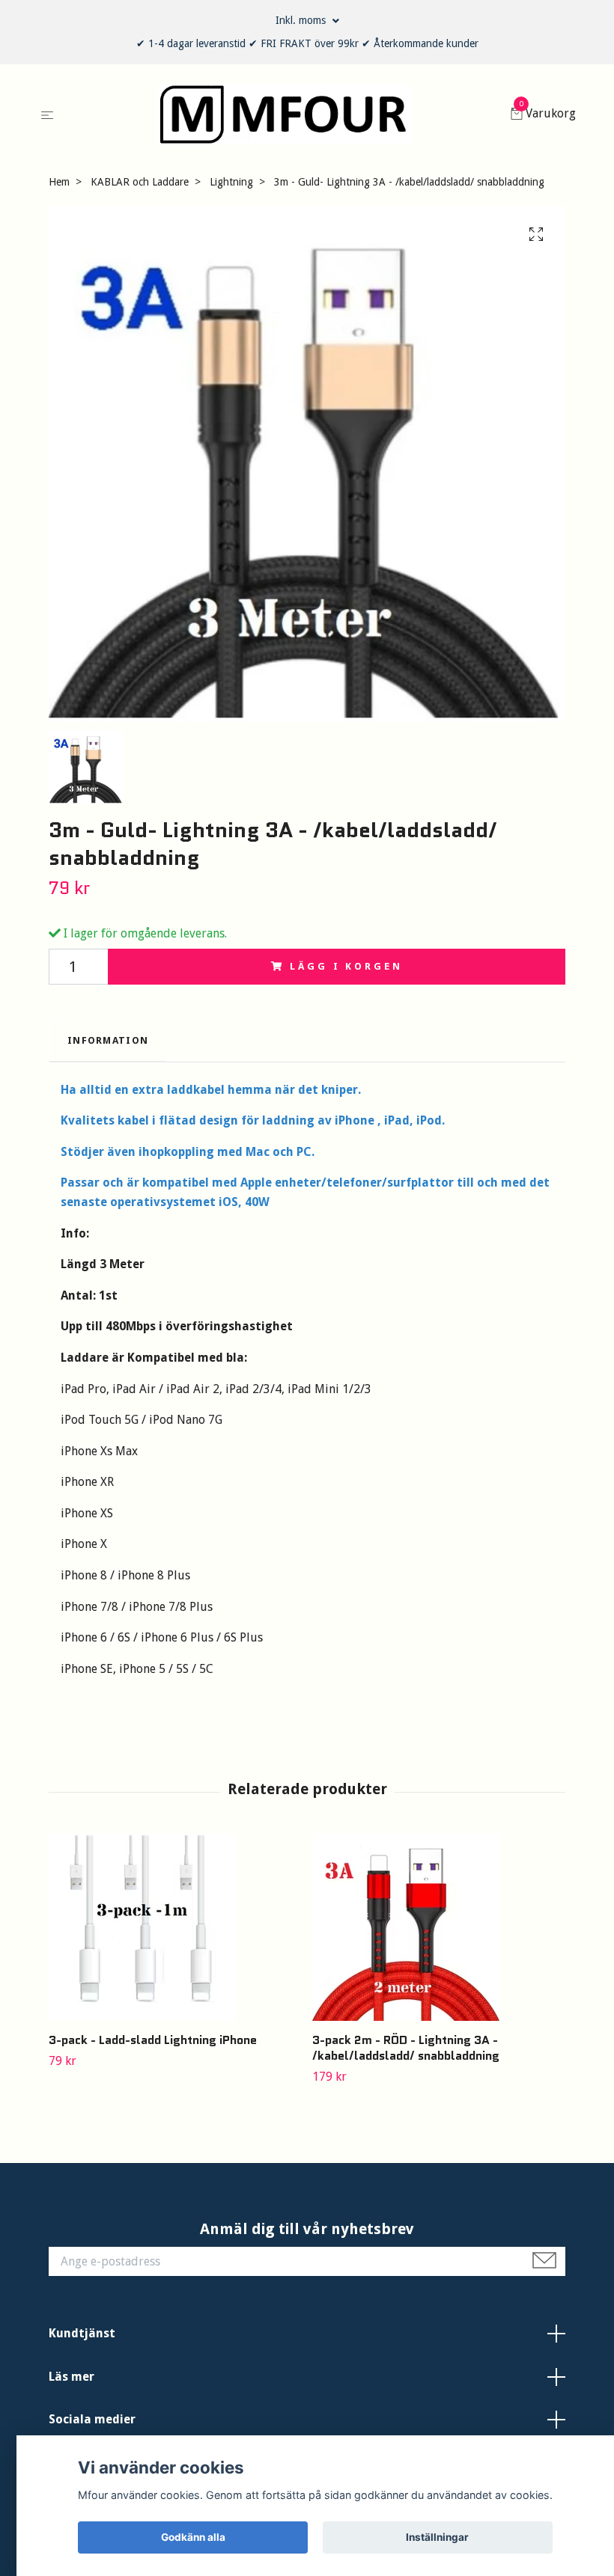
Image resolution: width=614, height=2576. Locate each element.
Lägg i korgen (346, 966)
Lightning (231, 182)
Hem (59, 182)
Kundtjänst (82, 2333)
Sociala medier (92, 2419)
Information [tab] (108, 1040)
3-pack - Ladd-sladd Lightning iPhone (153, 2040)
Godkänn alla (193, 2537)
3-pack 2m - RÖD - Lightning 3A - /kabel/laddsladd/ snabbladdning (406, 2048)
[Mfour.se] (285, 114)
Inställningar (437, 2537)
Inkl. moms (302, 20)
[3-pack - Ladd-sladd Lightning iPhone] (175, 1927)
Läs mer (72, 2377)
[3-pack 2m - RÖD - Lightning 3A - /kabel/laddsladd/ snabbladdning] (438, 1927)
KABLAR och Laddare (140, 182)
